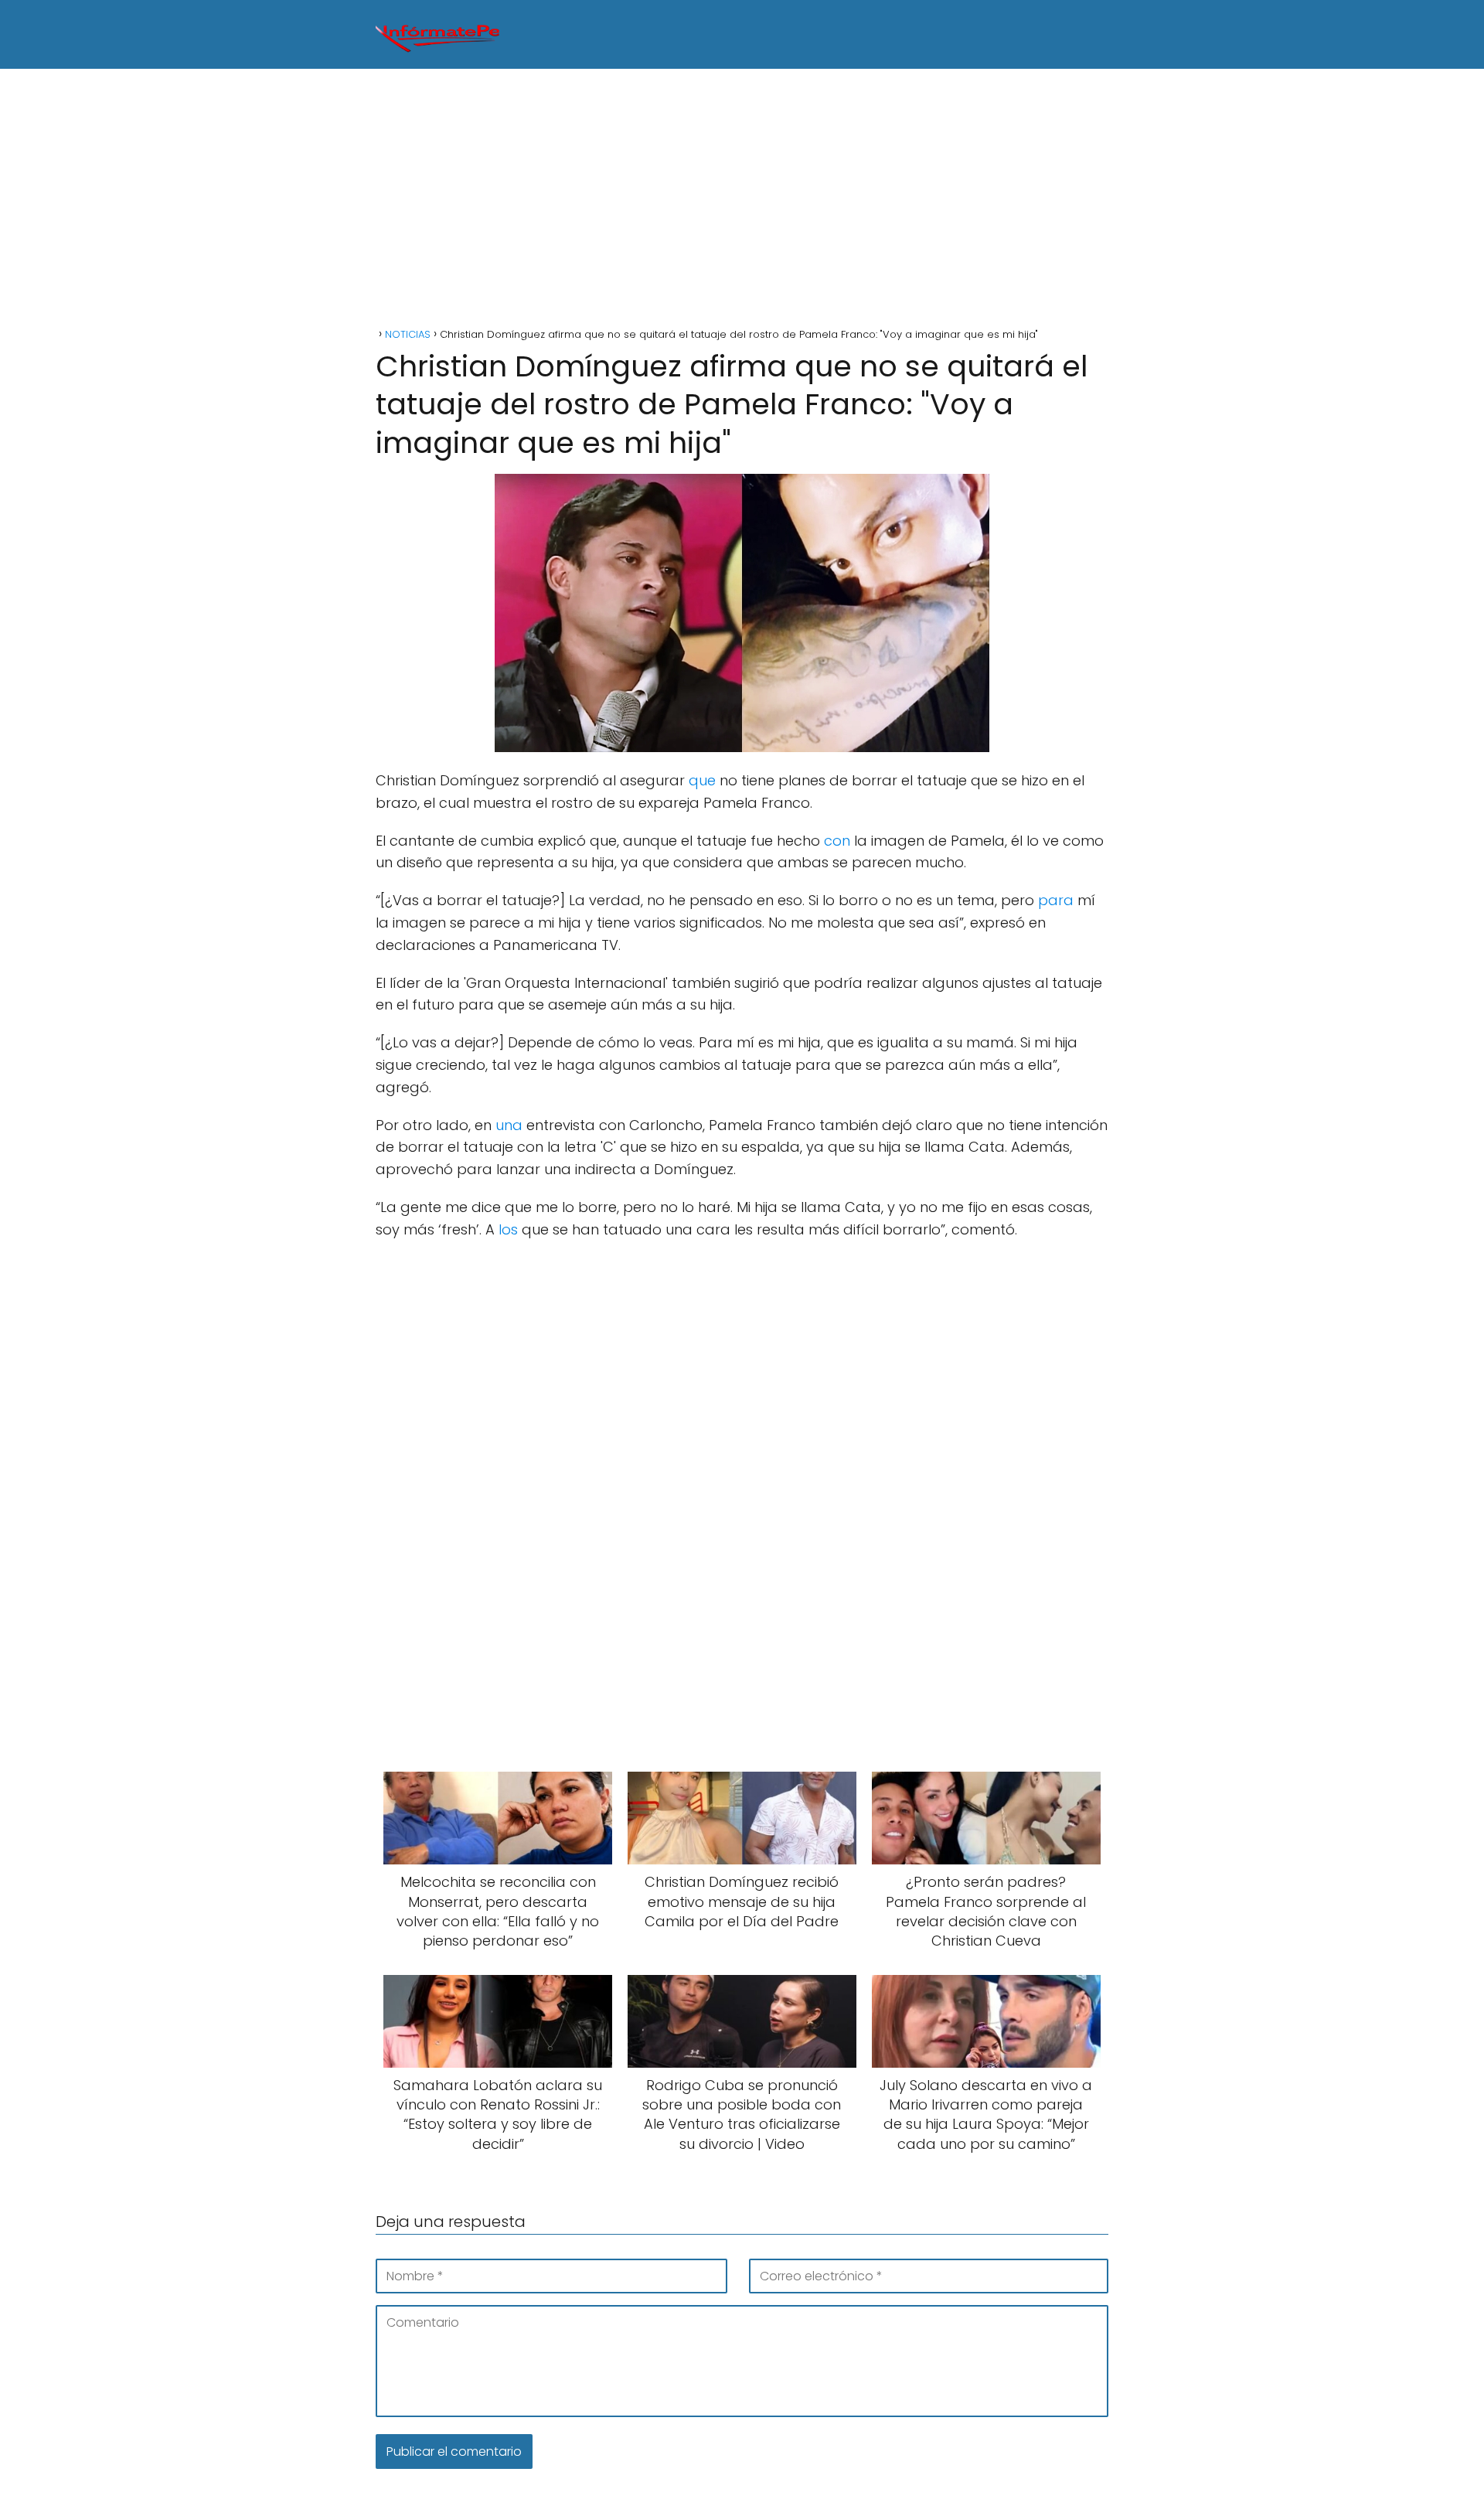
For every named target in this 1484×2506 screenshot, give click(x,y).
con (837, 841)
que (702, 780)
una (509, 1125)
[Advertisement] (742, 200)
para (1056, 900)
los (508, 1229)
